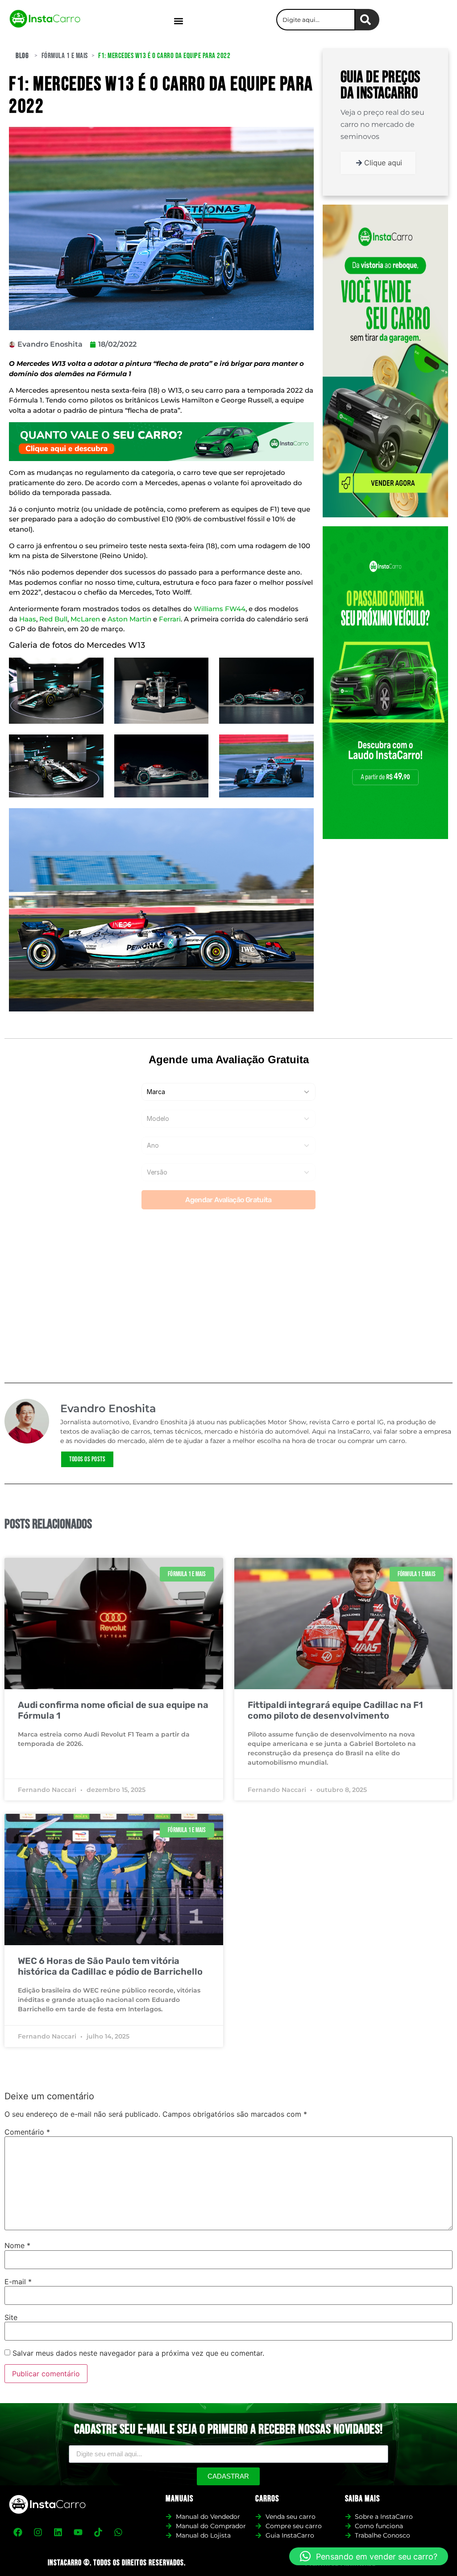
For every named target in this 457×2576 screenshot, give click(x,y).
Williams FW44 (220, 609)
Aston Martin (129, 619)
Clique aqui (383, 163)
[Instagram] (38, 2532)
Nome (17, 2245)
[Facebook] (18, 2532)
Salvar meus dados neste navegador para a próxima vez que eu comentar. (138, 2353)
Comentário (27, 2132)
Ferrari (170, 619)
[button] (178, 21)
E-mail (18, 2282)
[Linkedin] (58, 2532)
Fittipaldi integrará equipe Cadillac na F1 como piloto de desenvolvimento (335, 1710)
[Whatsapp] (118, 2532)
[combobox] (316, 20)
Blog (22, 56)
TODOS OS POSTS (87, 1459)
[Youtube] (78, 2532)
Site (11, 2317)
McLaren (85, 619)
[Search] (367, 20)
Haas (28, 619)
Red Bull (53, 619)
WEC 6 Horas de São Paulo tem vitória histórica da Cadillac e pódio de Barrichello (110, 1966)
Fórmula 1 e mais (65, 56)
